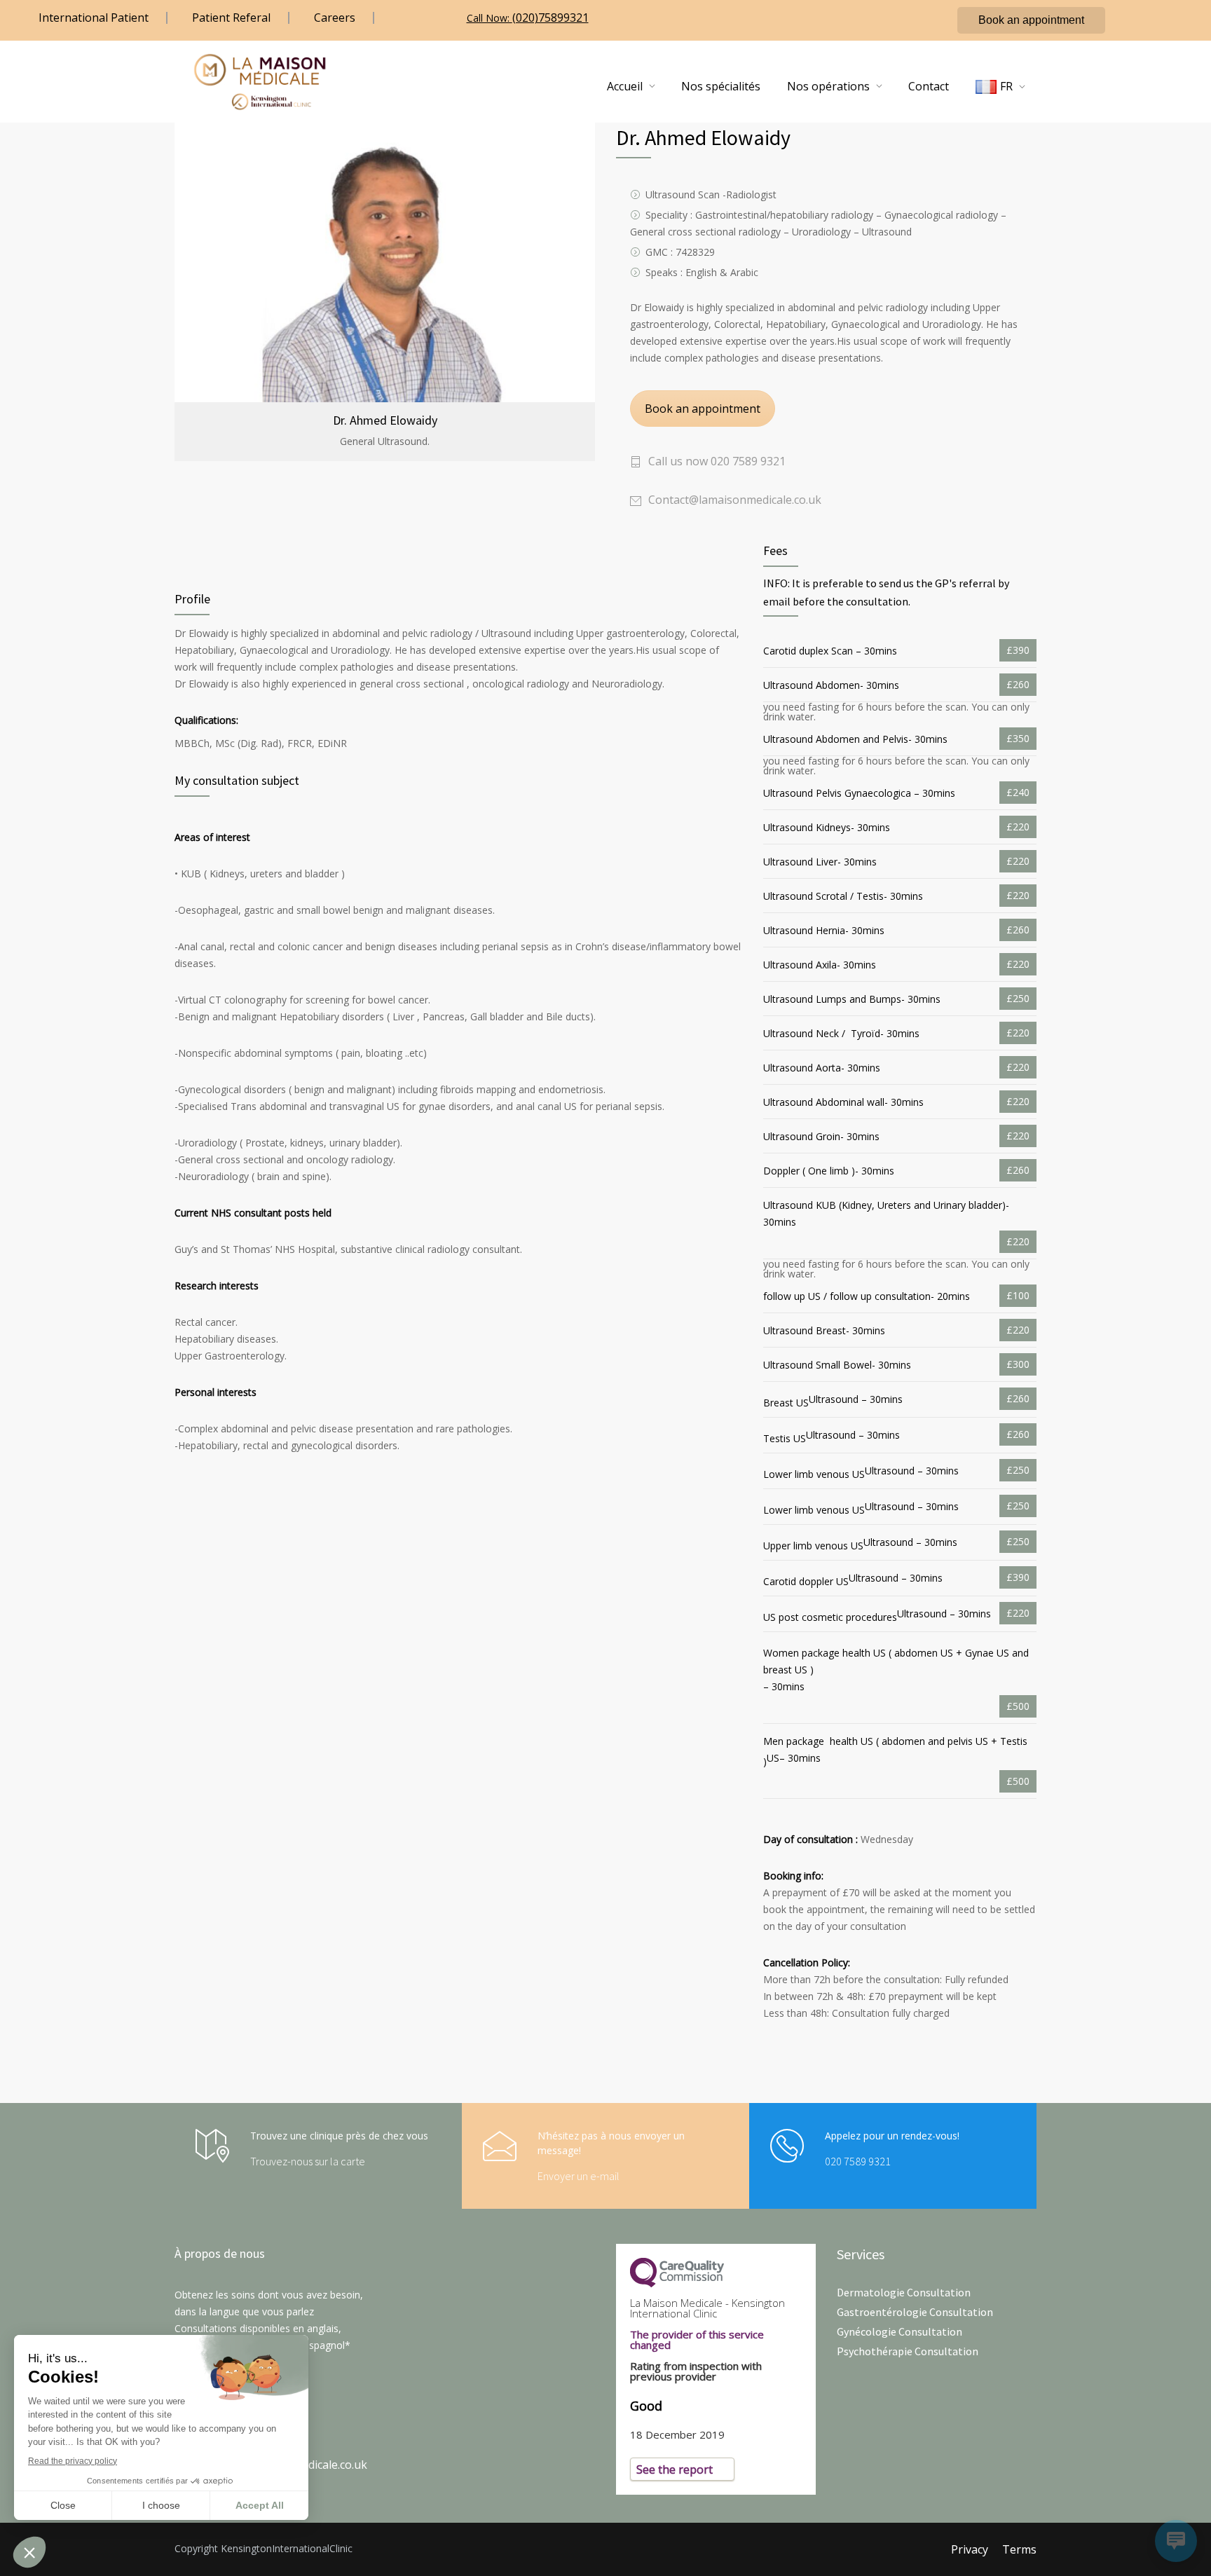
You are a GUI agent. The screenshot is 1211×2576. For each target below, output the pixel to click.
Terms (1019, 2549)
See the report (675, 2469)
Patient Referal (231, 18)
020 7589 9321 (858, 2161)
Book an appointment (1031, 20)
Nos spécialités (721, 86)
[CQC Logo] (716, 2273)
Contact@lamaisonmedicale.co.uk (735, 500)
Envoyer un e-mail (579, 2176)
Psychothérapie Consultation (908, 2351)
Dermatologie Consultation (904, 2292)
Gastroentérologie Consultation (915, 2312)
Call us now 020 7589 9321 (717, 461)
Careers (335, 18)
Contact (929, 86)
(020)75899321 (550, 18)
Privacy (970, 2549)
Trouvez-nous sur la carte (308, 2161)
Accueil (625, 86)
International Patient (94, 18)
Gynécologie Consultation (899, 2331)
